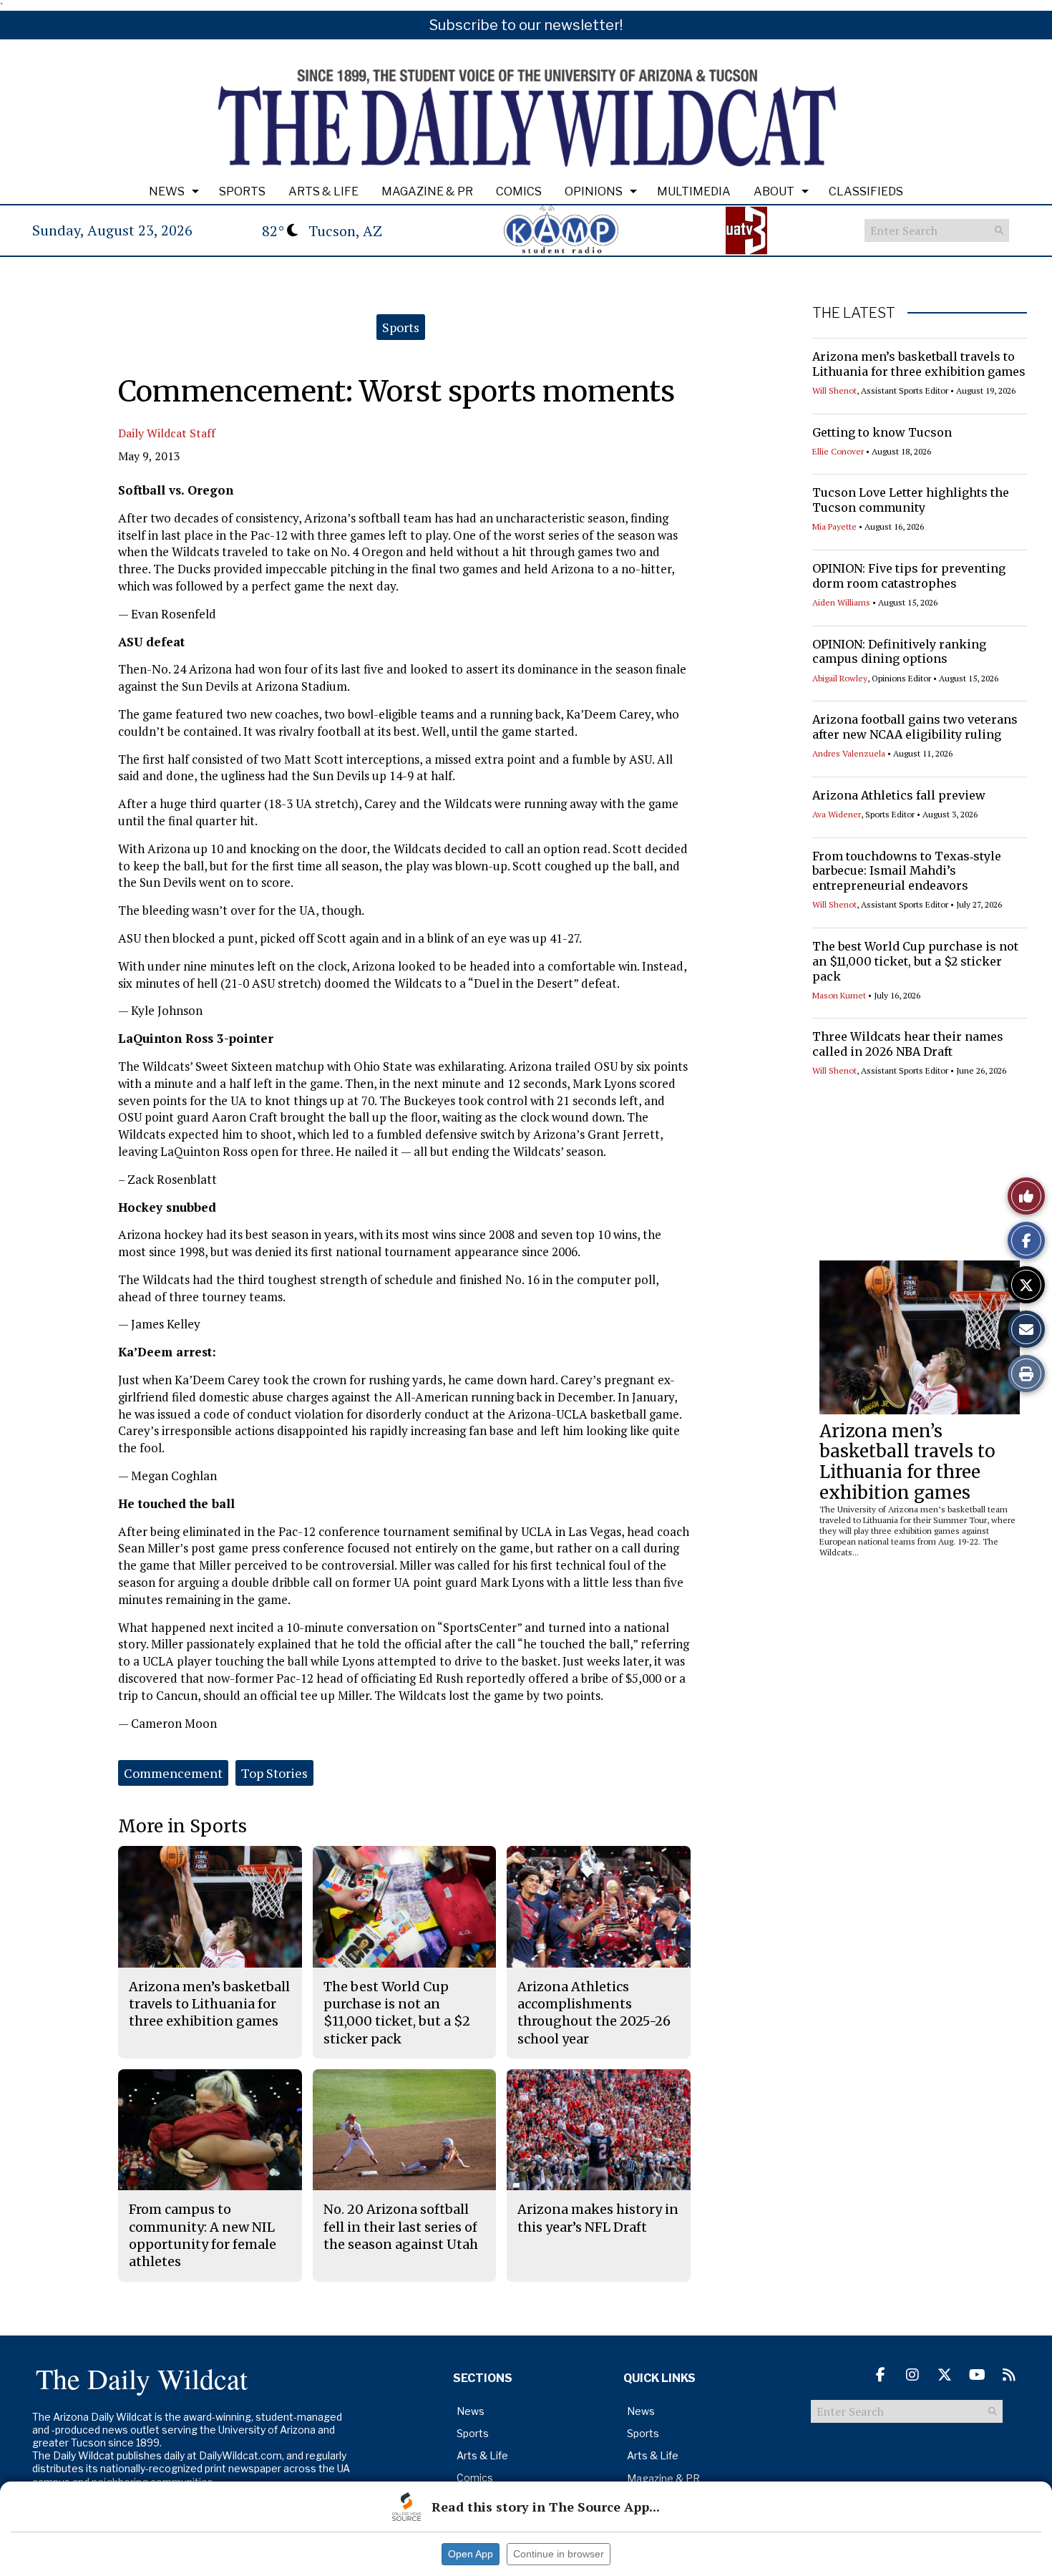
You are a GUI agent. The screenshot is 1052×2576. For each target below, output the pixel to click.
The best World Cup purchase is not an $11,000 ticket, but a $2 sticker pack (915, 961)
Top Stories (274, 1773)
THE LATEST (854, 313)
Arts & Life (323, 191)
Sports (242, 191)
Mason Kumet (839, 995)
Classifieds (866, 191)
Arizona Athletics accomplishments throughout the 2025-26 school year (594, 2013)
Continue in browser (559, 2554)
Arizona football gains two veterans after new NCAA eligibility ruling (915, 727)
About (774, 191)
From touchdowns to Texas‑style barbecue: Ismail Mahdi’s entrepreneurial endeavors (907, 871)
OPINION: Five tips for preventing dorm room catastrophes (909, 576)
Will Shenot (834, 390)
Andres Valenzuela (849, 753)
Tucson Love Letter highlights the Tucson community (911, 500)
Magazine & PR (427, 191)
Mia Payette (834, 526)
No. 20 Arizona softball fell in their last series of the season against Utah (401, 2227)
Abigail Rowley (840, 678)
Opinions (594, 191)
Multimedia (694, 191)
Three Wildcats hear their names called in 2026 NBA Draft (908, 1044)
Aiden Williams (841, 602)
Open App (471, 2554)
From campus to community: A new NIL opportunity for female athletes (203, 2235)
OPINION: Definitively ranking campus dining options (899, 652)
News (167, 191)
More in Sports (182, 1826)
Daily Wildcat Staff (167, 433)
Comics (519, 191)
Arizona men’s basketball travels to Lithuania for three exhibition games (919, 364)
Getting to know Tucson (882, 432)
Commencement (173, 1773)
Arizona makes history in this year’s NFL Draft (598, 2218)
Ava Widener (837, 814)
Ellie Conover (838, 451)
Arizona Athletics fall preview (899, 795)
